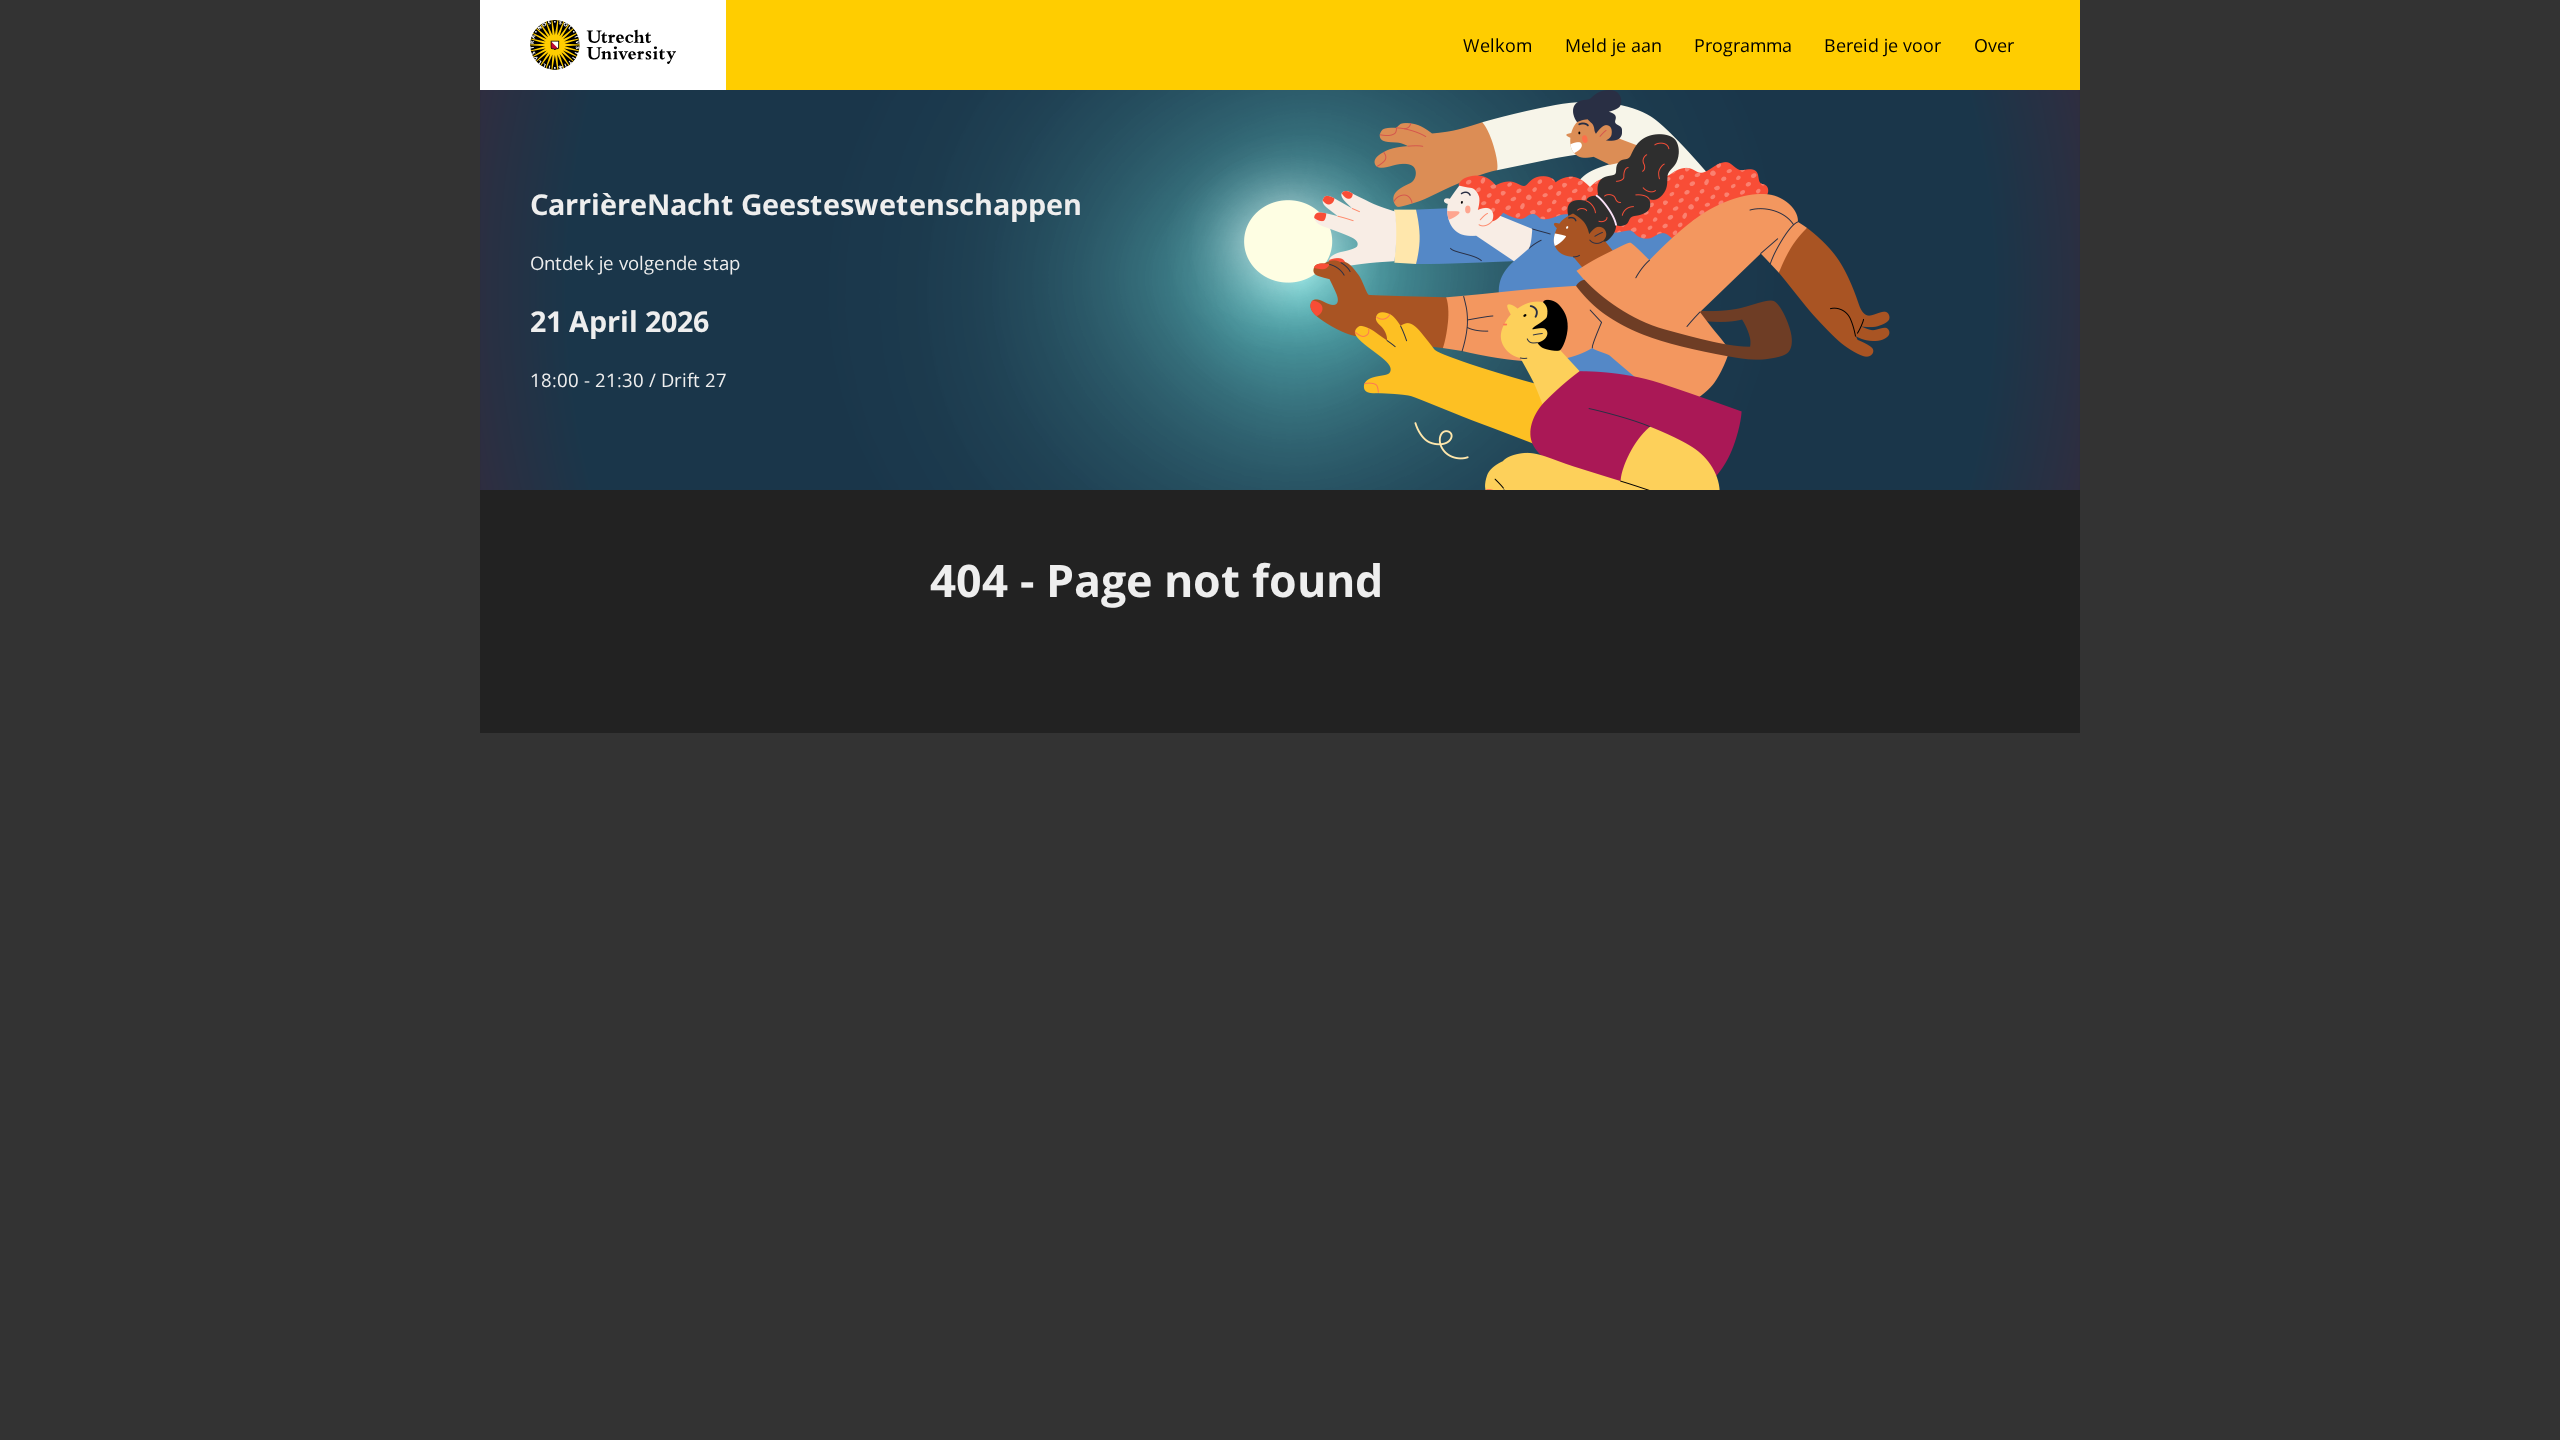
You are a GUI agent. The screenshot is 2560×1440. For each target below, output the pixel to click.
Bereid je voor (1882, 45)
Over (1994, 45)
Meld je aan (1613, 45)
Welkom (1497, 45)
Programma (1743, 45)
